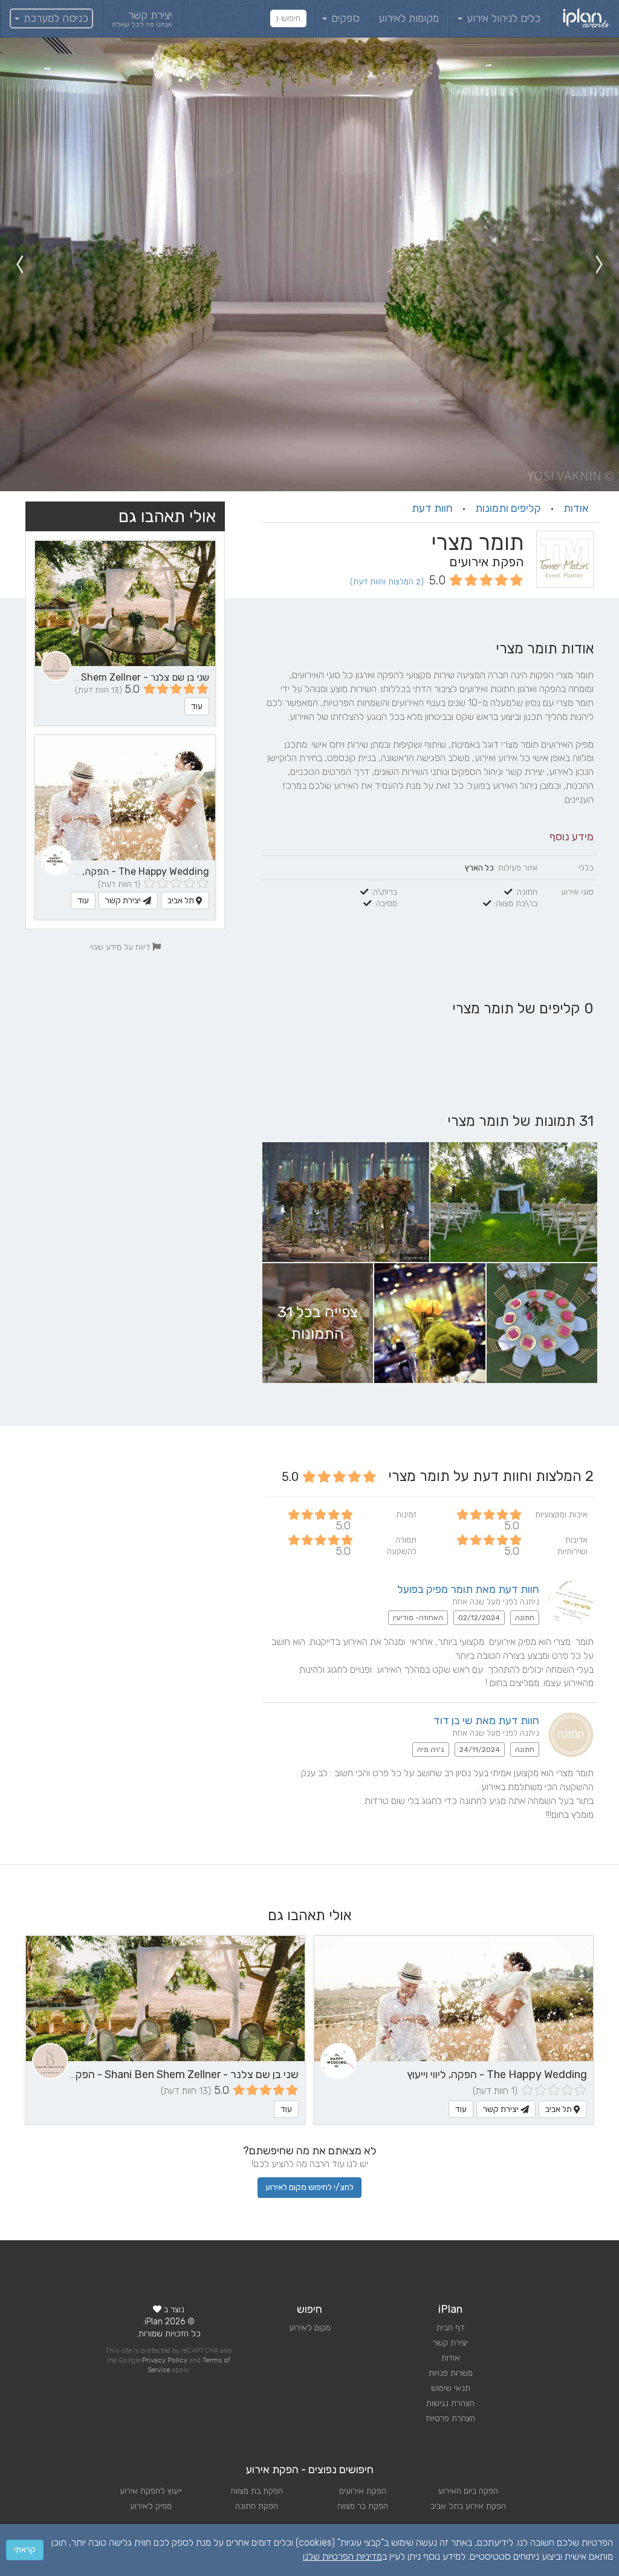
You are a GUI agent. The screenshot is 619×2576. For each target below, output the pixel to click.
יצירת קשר (124, 901)
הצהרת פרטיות (450, 2418)
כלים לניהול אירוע (502, 18)
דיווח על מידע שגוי (121, 947)
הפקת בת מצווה (257, 2491)
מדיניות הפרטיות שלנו (342, 2556)
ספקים (344, 18)
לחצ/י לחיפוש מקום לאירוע (309, 2187)
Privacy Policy (165, 2360)
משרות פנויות (451, 2373)
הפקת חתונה (257, 2506)
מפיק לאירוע (151, 2506)
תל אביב (182, 901)
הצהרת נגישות (450, 2403)
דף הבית (450, 2328)
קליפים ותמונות (508, 508)
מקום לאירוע (310, 2328)
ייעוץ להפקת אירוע (151, 2491)
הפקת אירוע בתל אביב (468, 2506)
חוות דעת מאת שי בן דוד (486, 1721)
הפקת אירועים (363, 2491)
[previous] (600, 264)
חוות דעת (432, 508)
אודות (576, 508)
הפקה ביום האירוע (468, 2491)
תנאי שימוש (451, 2388)
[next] (19, 264)
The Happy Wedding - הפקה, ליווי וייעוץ (127, 871)
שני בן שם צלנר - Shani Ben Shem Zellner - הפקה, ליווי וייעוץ (162, 2074)
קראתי (25, 2550)
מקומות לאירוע (409, 18)
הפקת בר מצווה (363, 2506)
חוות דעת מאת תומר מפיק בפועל (468, 1589)
